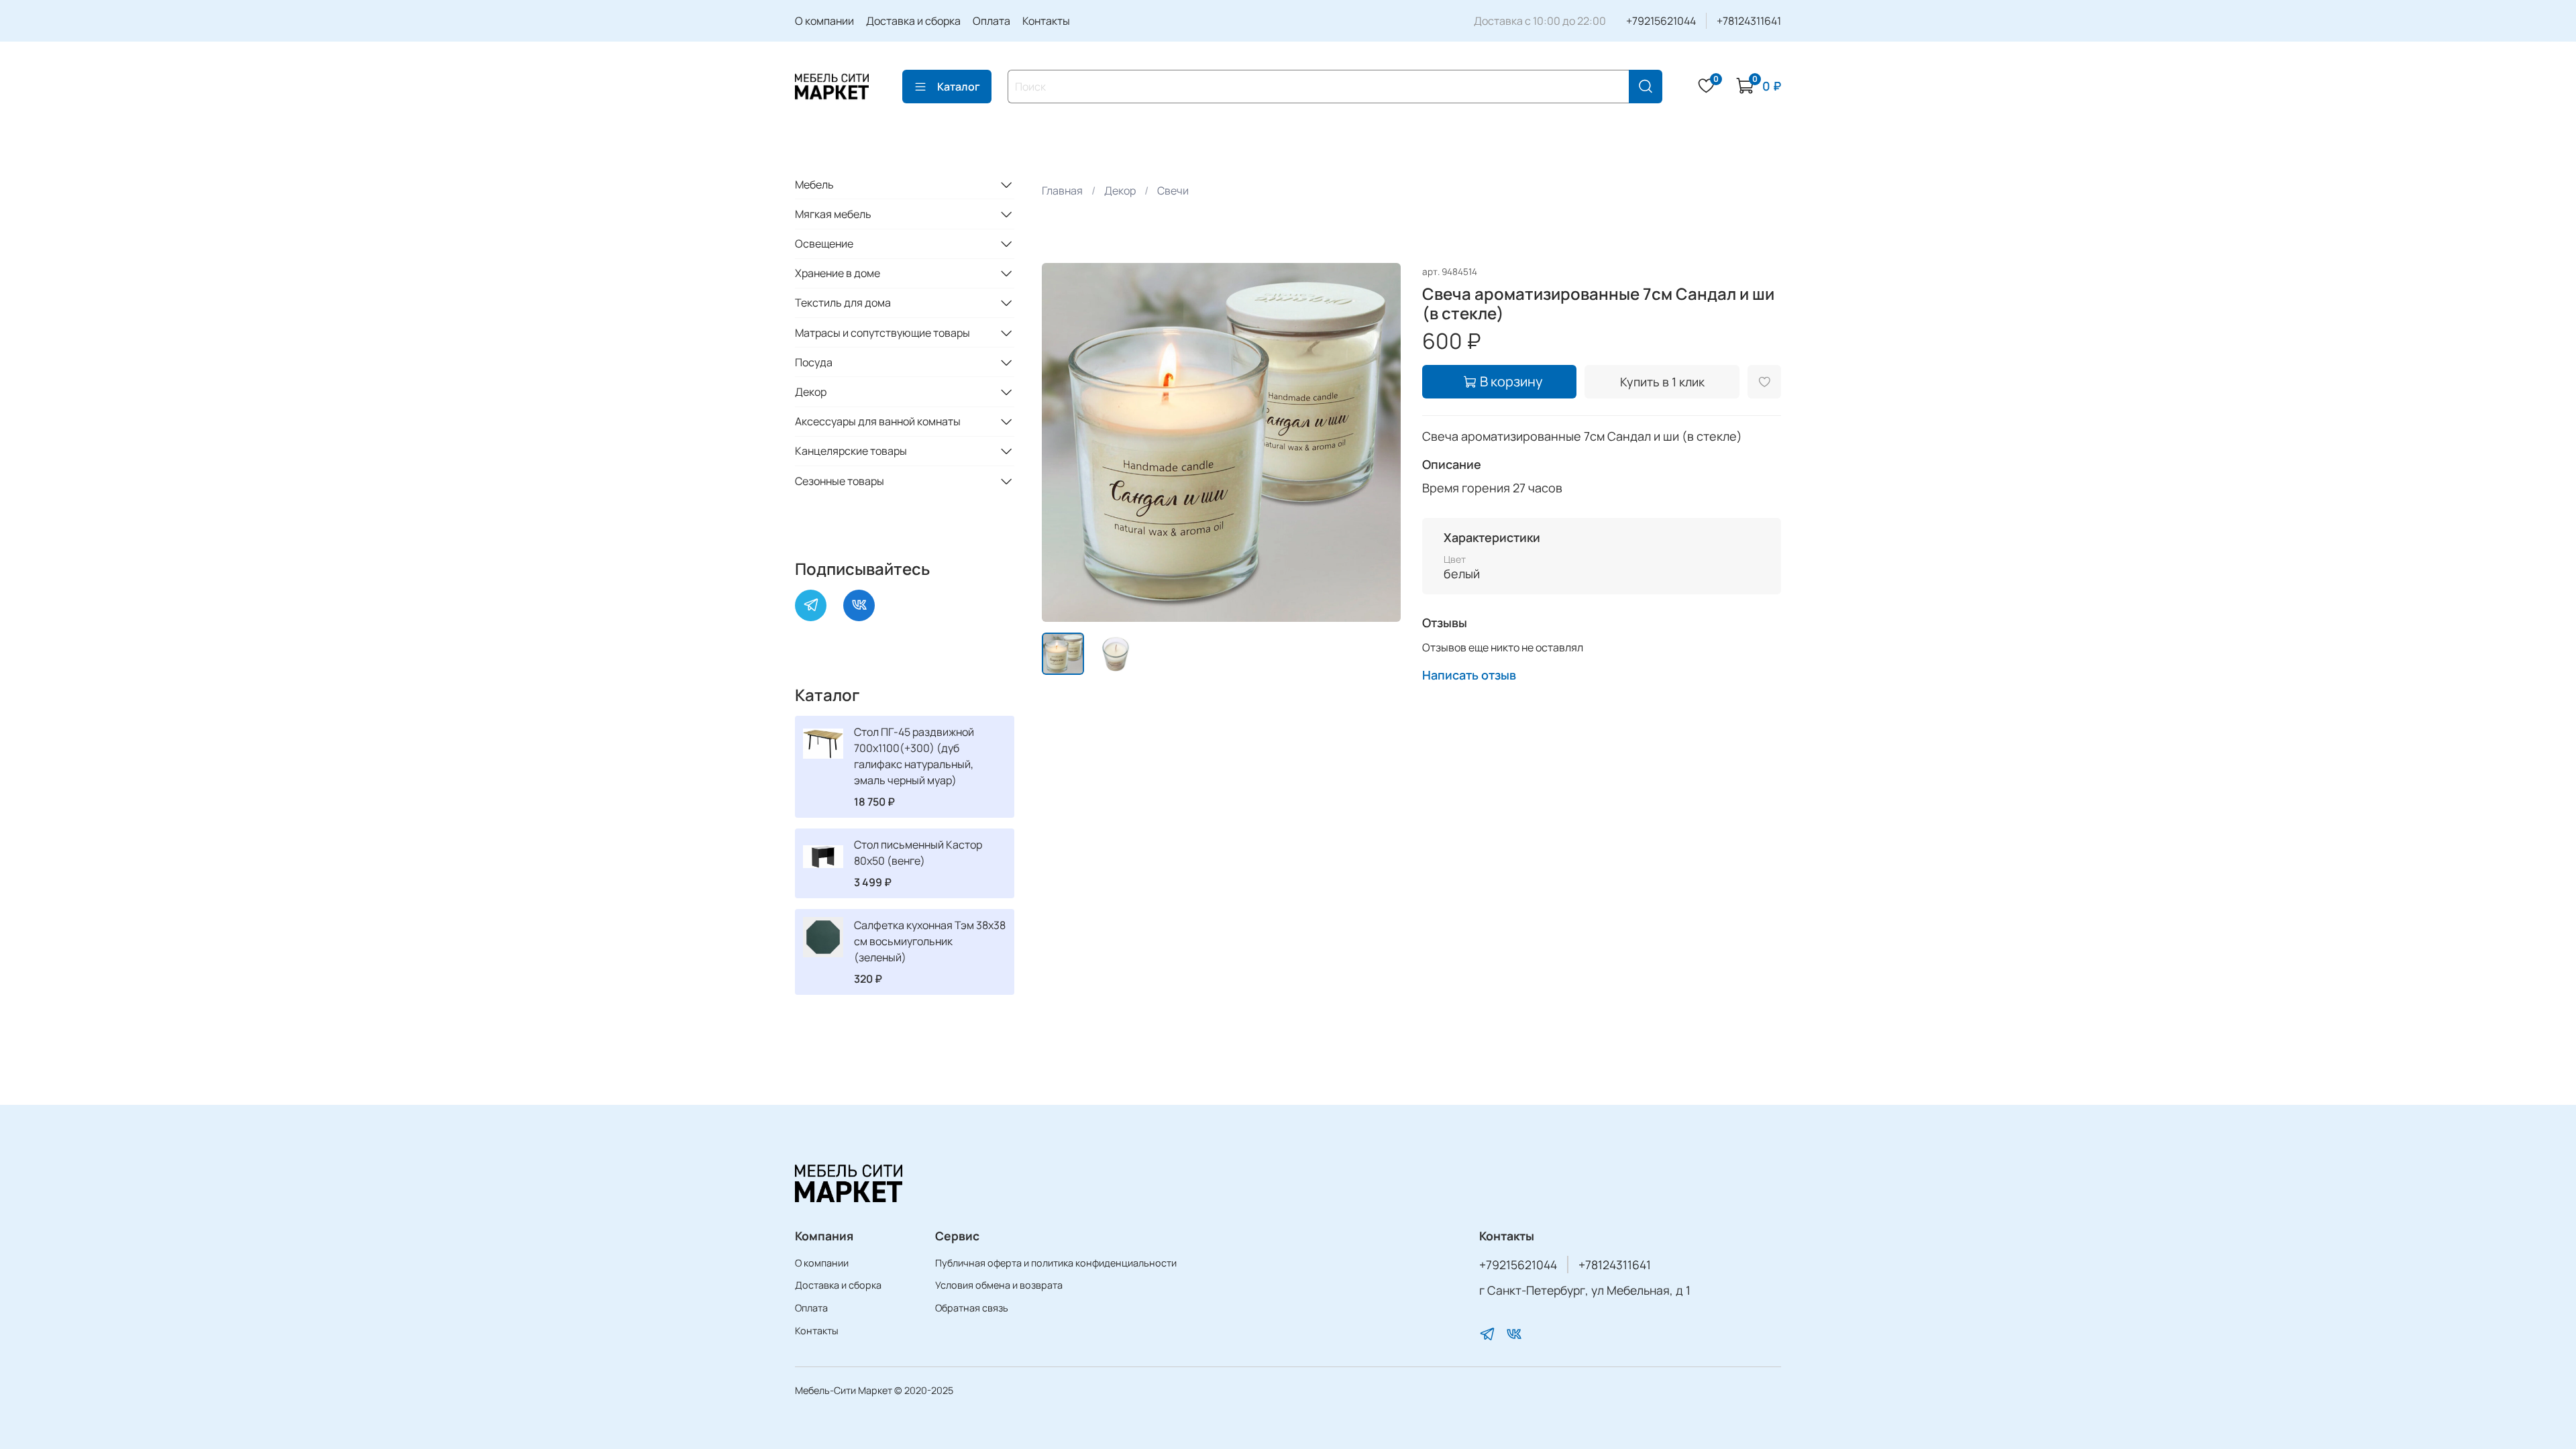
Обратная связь (972, 1308)
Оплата (991, 21)
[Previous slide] (1063, 443)
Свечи (1173, 191)
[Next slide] (1379, 443)
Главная (1062, 191)
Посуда (814, 362)
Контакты (1046, 21)
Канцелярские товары (851, 451)
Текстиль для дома (843, 303)
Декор (1120, 191)
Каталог (959, 87)
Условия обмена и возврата (999, 1285)
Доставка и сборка (913, 21)
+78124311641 (1749, 21)
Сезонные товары (840, 481)
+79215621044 (1661, 21)
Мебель (814, 184)
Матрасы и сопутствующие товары (882, 333)
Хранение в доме (838, 273)
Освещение (824, 244)
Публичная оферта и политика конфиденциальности (1056, 1263)
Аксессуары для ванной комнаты (878, 421)
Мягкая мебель (833, 214)
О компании (824, 21)
